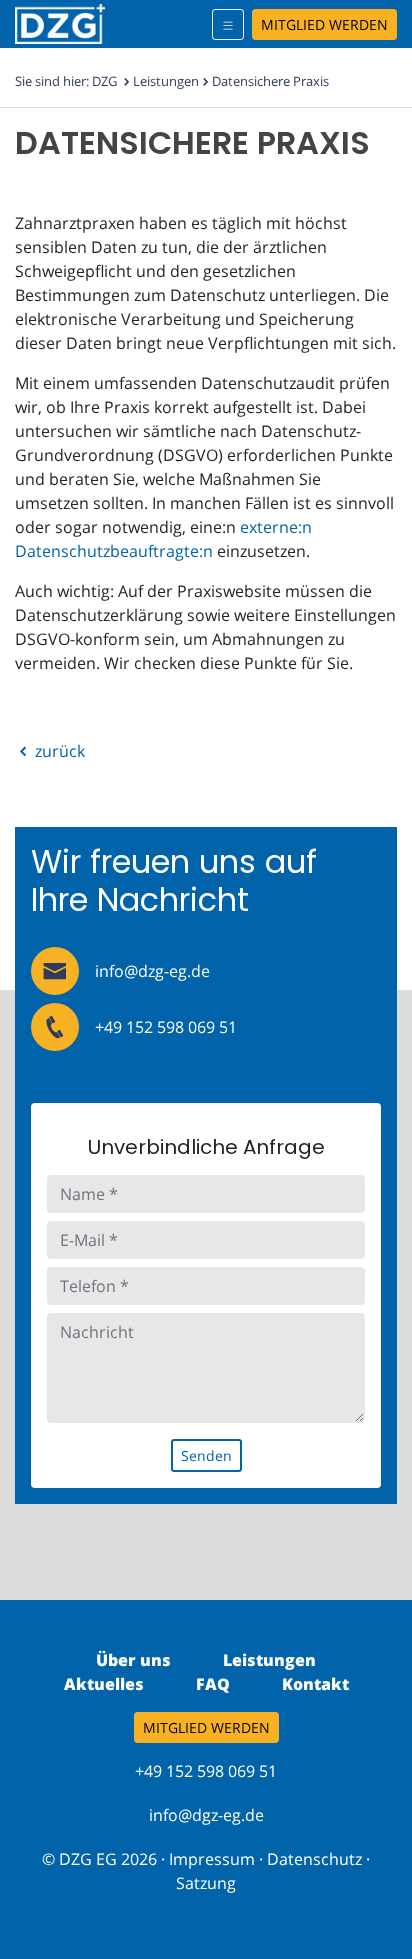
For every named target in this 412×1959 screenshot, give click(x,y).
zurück (58, 751)
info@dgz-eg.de (206, 1815)
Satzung (206, 1883)
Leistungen (166, 81)
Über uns (133, 1660)
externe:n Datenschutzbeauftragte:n (163, 539)
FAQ (213, 1684)
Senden (206, 1455)
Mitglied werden (324, 24)
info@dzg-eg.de (152, 971)
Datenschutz (314, 1859)
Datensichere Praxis (270, 81)
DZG (104, 81)
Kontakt (315, 1684)
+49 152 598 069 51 (166, 1027)
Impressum (212, 1859)
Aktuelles (104, 1684)
